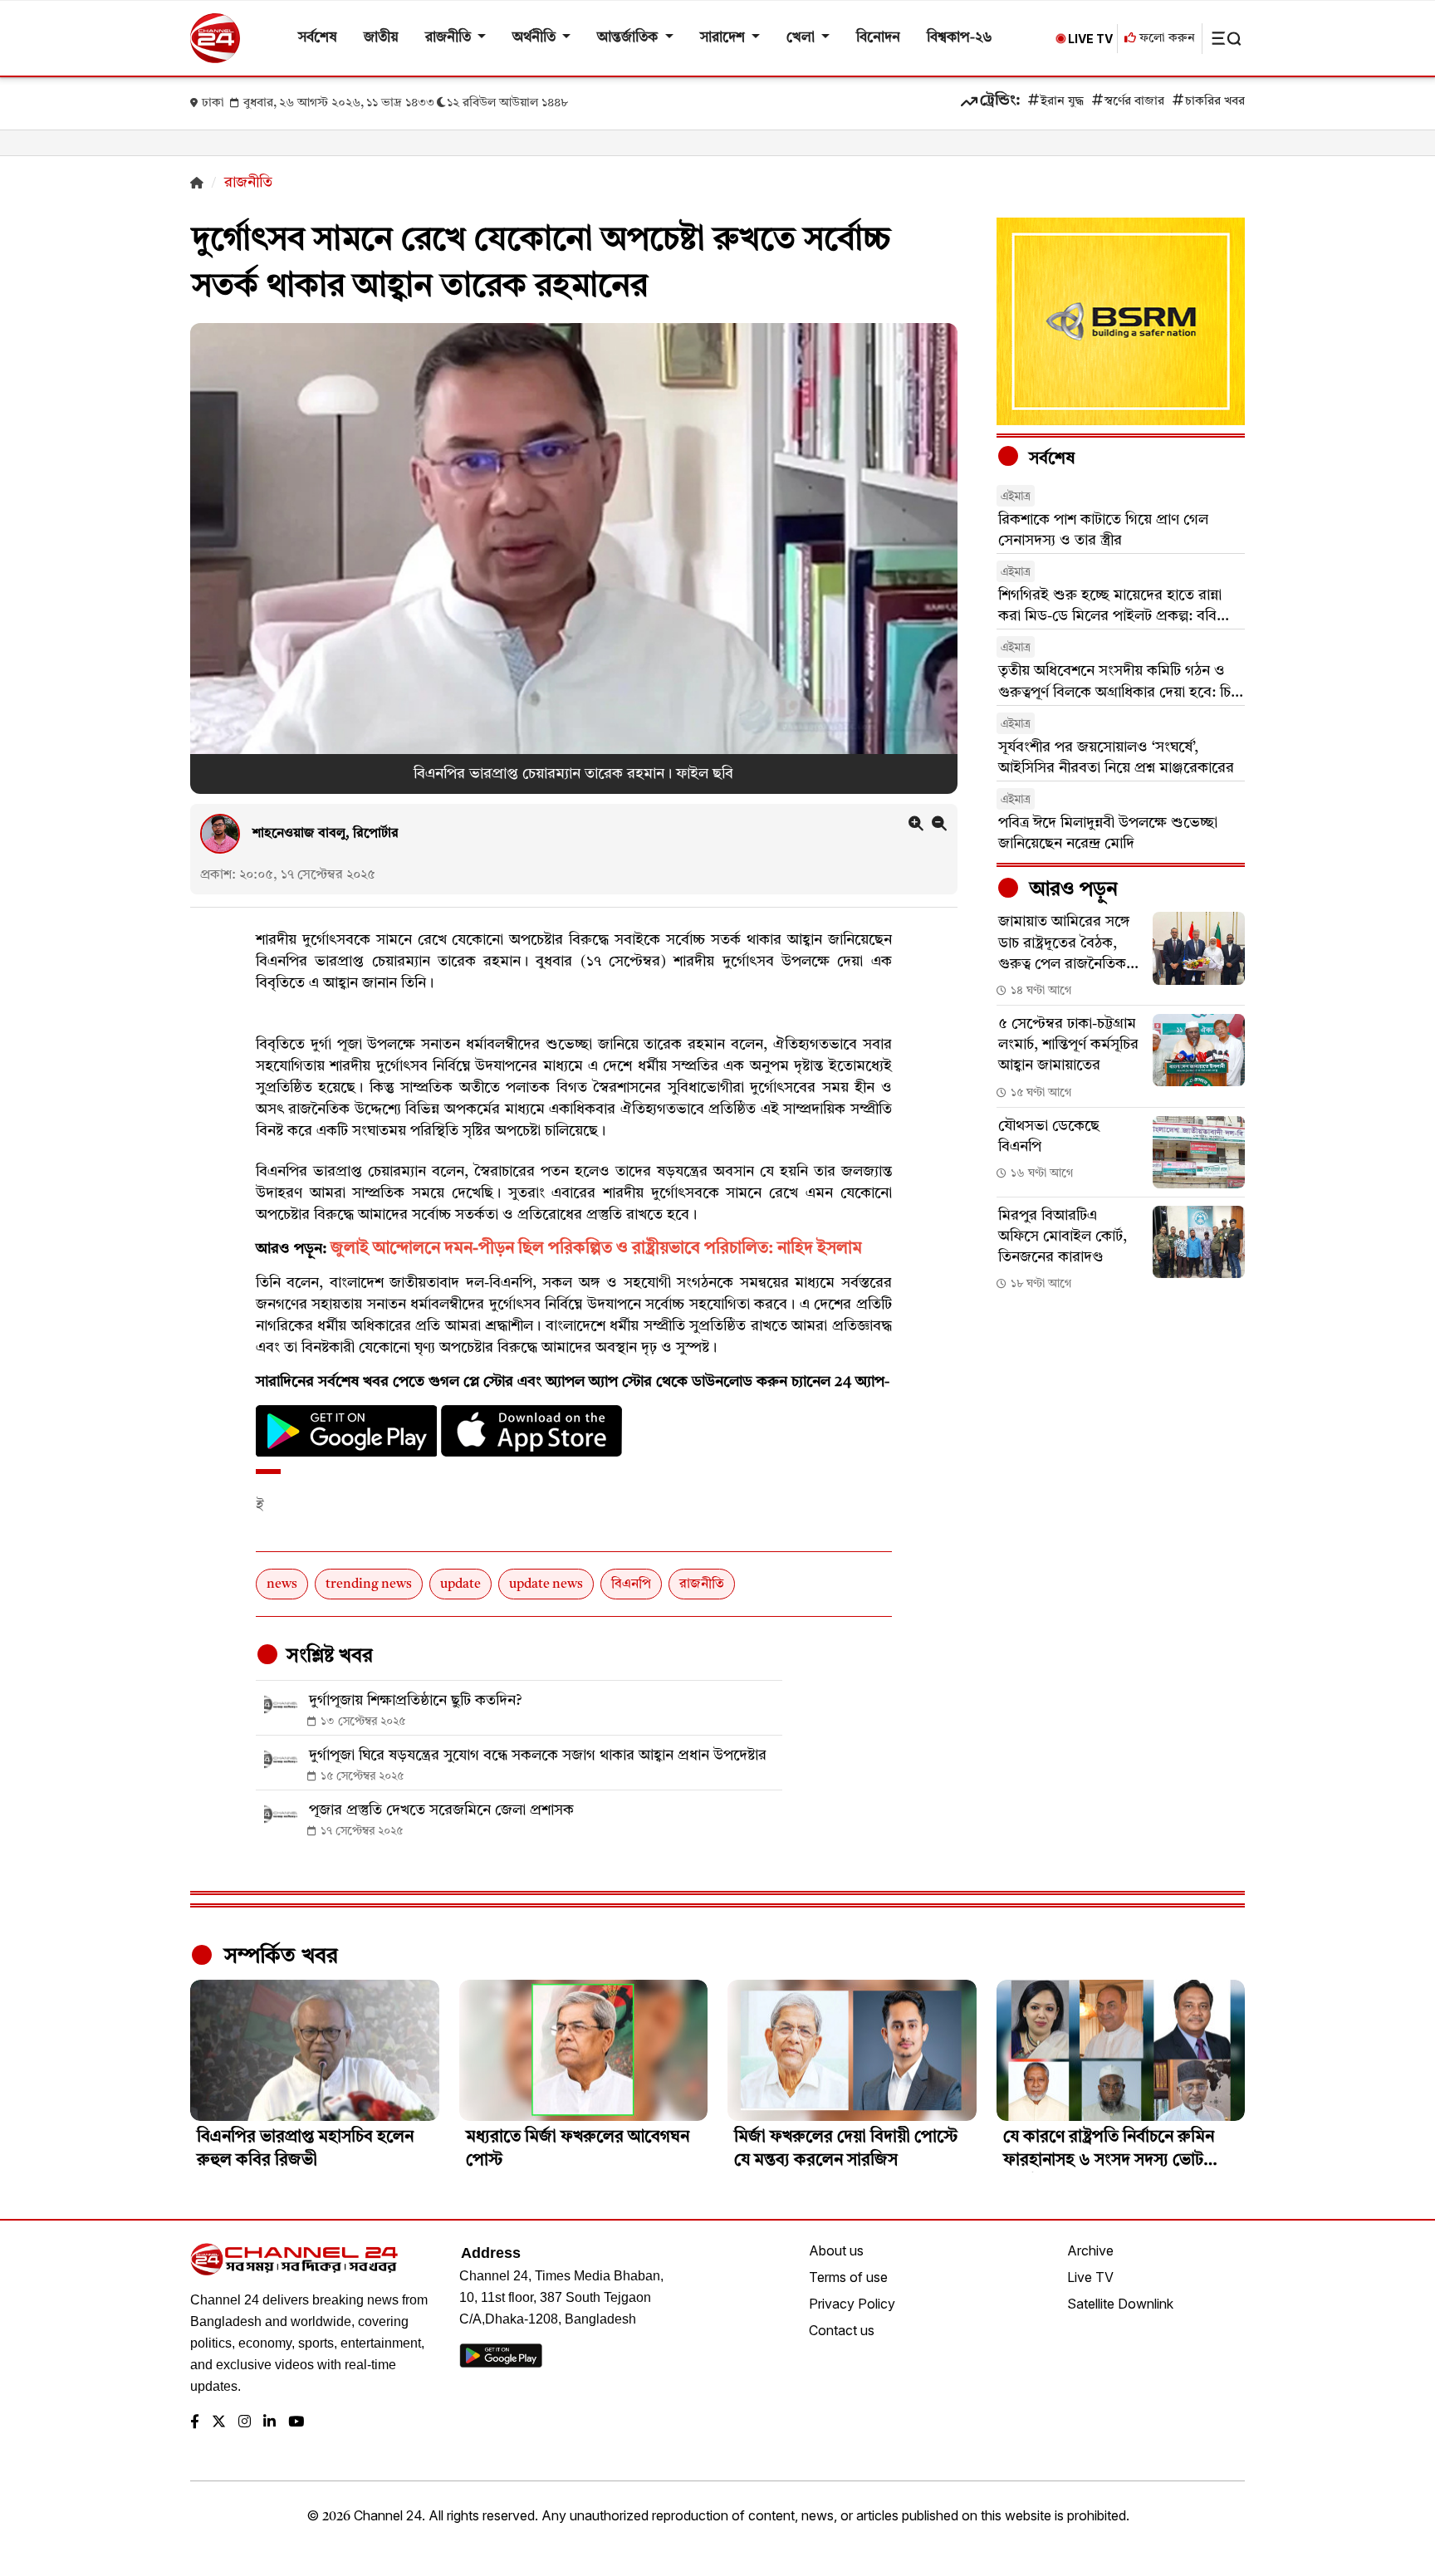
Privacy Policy (852, 2304)
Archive (1090, 2250)
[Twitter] (219, 2423)
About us (836, 2250)
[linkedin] (269, 2423)
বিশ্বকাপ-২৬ (960, 38)
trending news (369, 1584)
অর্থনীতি (536, 38)
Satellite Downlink (1120, 2304)
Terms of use (848, 2277)
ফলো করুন (1166, 39)
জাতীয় (381, 38)
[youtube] (296, 2423)
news (282, 1584)
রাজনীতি (450, 38)
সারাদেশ (724, 38)
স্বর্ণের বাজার (1134, 102)
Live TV (1090, 2277)
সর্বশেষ (318, 38)
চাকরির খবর (1215, 102)
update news (546, 1584)
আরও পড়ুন (1071, 890)
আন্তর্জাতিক (629, 38)
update (460, 1584)
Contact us (842, 2330)
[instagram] (245, 2423)
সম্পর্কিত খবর (278, 1956)
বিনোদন (878, 38)
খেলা (802, 38)
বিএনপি (631, 1584)
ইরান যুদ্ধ (1062, 102)
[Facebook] (195, 2423)
